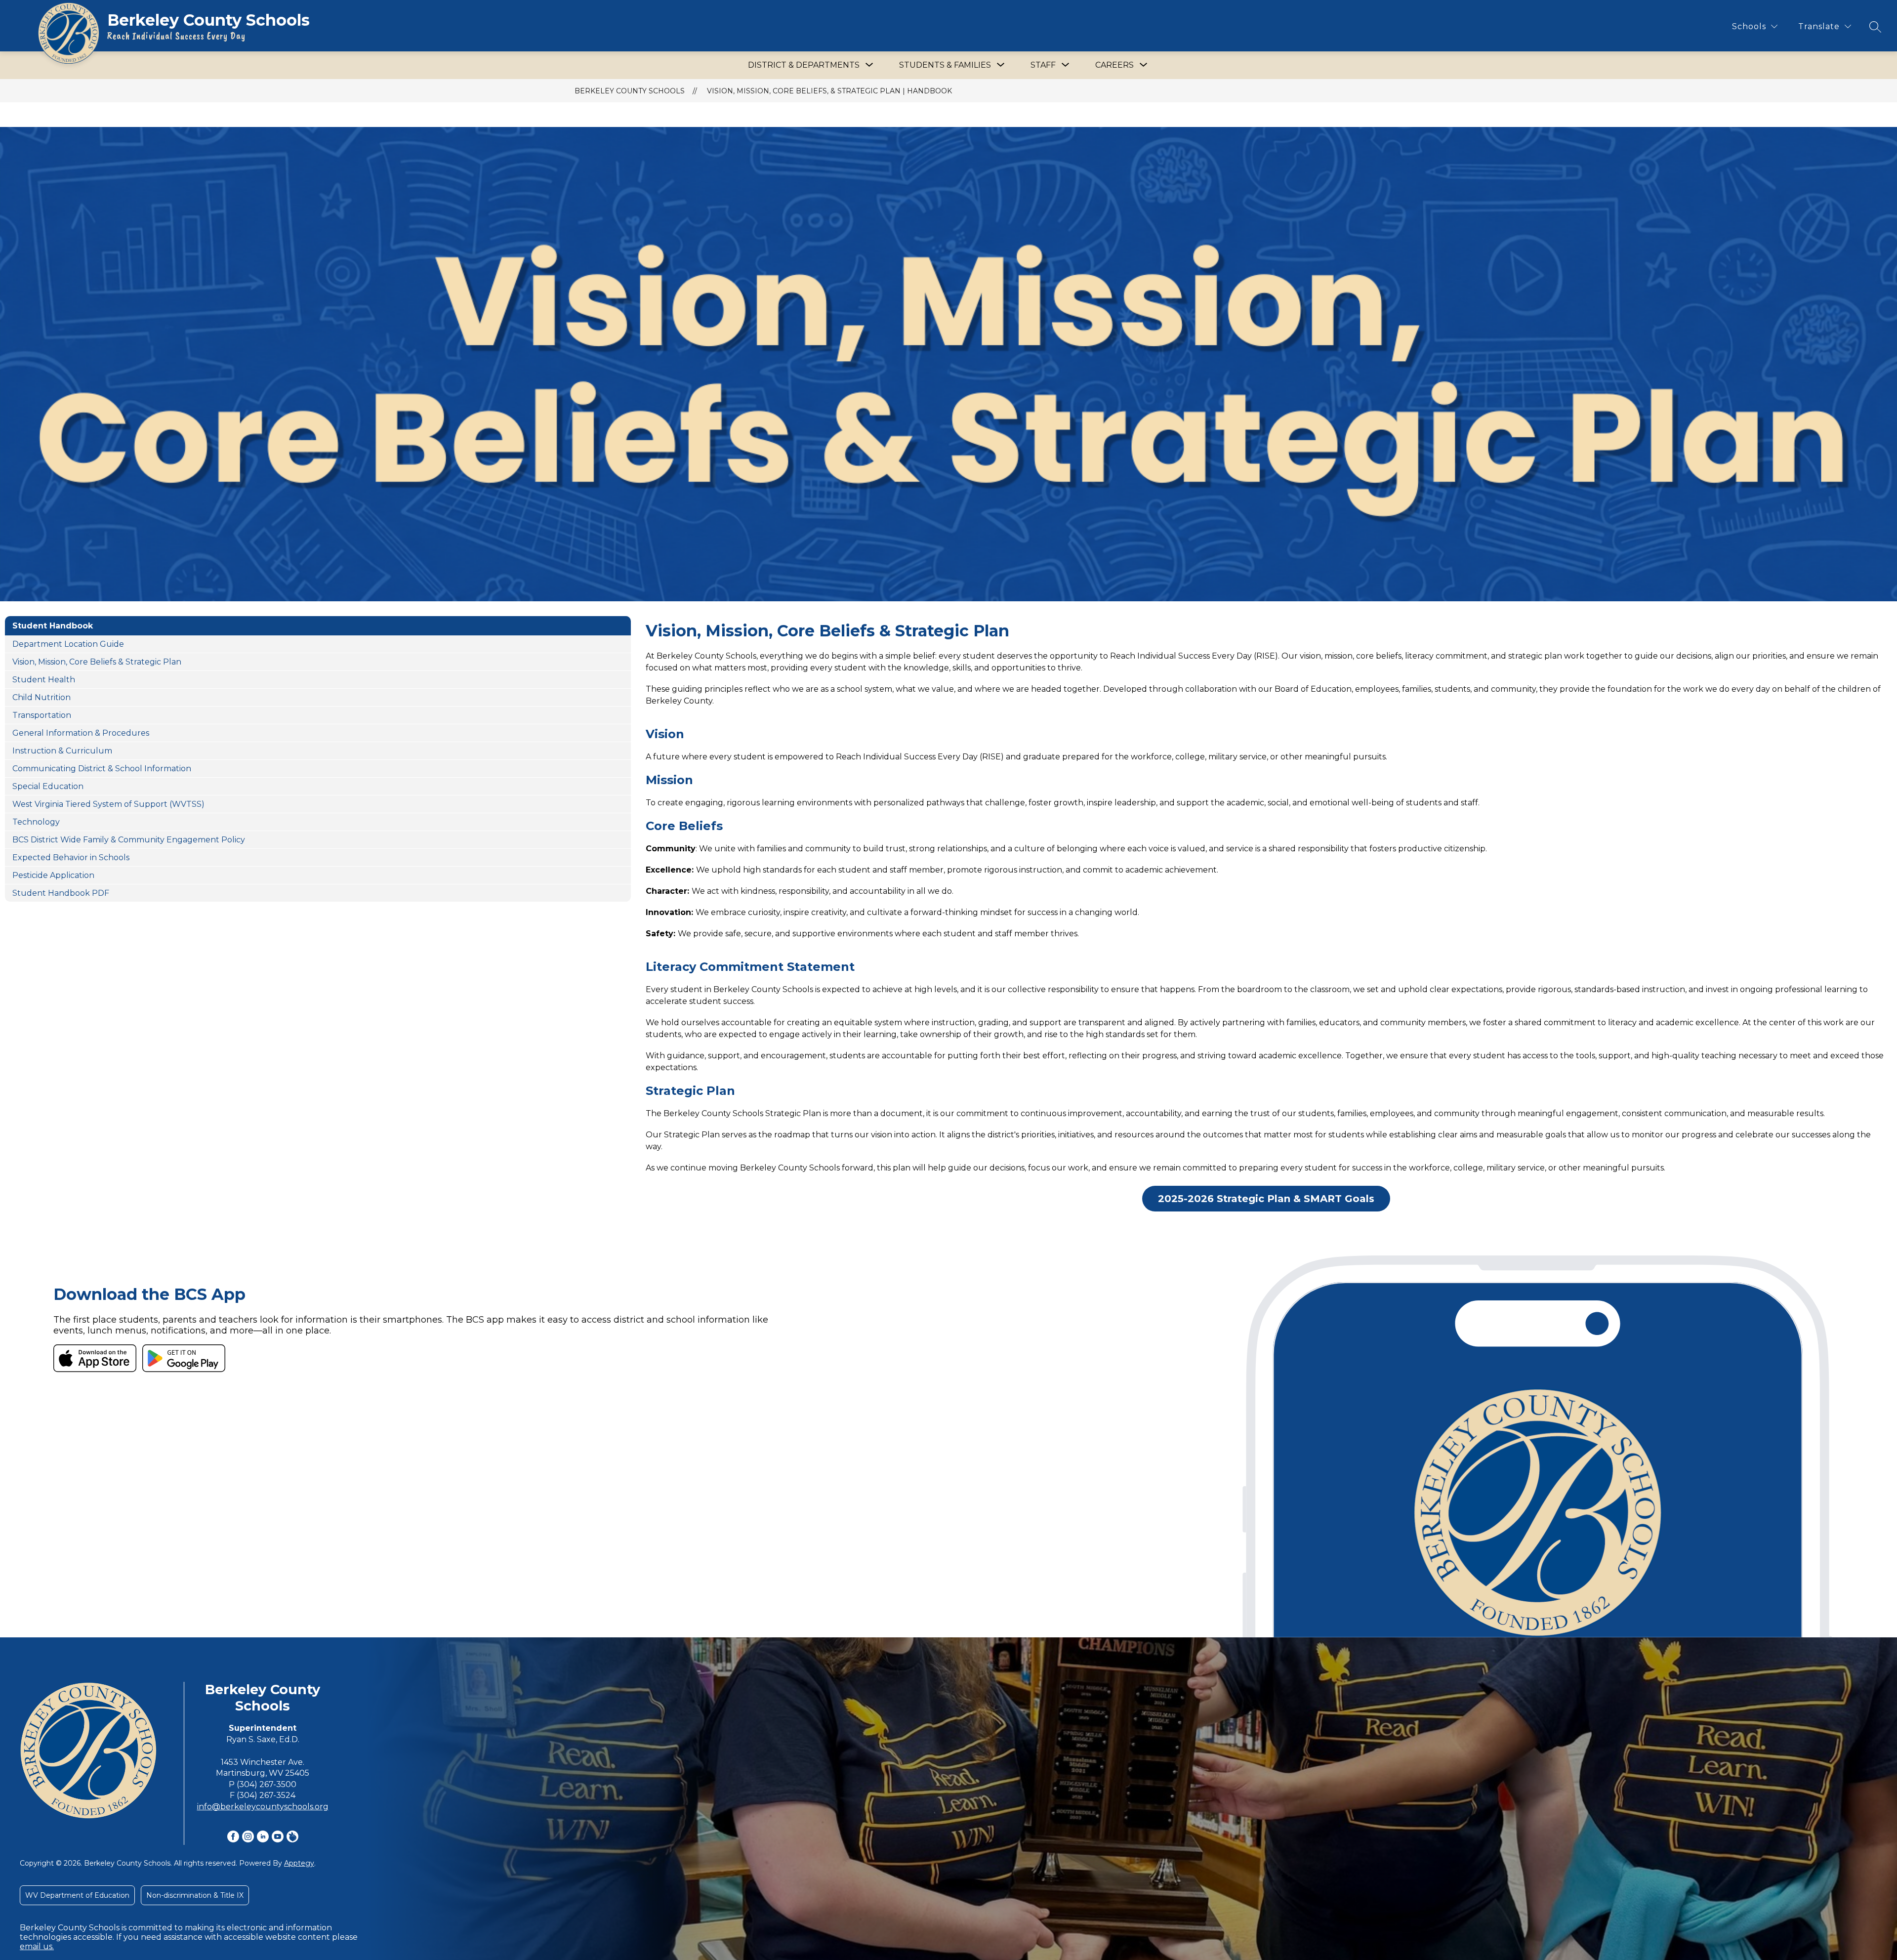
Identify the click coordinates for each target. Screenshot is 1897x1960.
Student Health (44, 680)
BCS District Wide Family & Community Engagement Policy (129, 840)
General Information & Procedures (81, 733)
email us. (37, 1946)
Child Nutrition (41, 697)
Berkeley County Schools (630, 91)
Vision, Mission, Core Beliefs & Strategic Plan (97, 662)
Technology (36, 822)
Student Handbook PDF (61, 893)
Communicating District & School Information (102, 769)
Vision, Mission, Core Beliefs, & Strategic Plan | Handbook (829, 91)
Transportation (42, 715)
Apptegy (299, 1863)
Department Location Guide (68, 644)
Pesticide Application (53, 875)
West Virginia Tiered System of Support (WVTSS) (108, 804)
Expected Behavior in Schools (71, 857)
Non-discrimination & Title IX (195, 1895)
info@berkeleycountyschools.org (263, 1807)
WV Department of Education (77, 1895)
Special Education (48, 786)
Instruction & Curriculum (62, 751)
